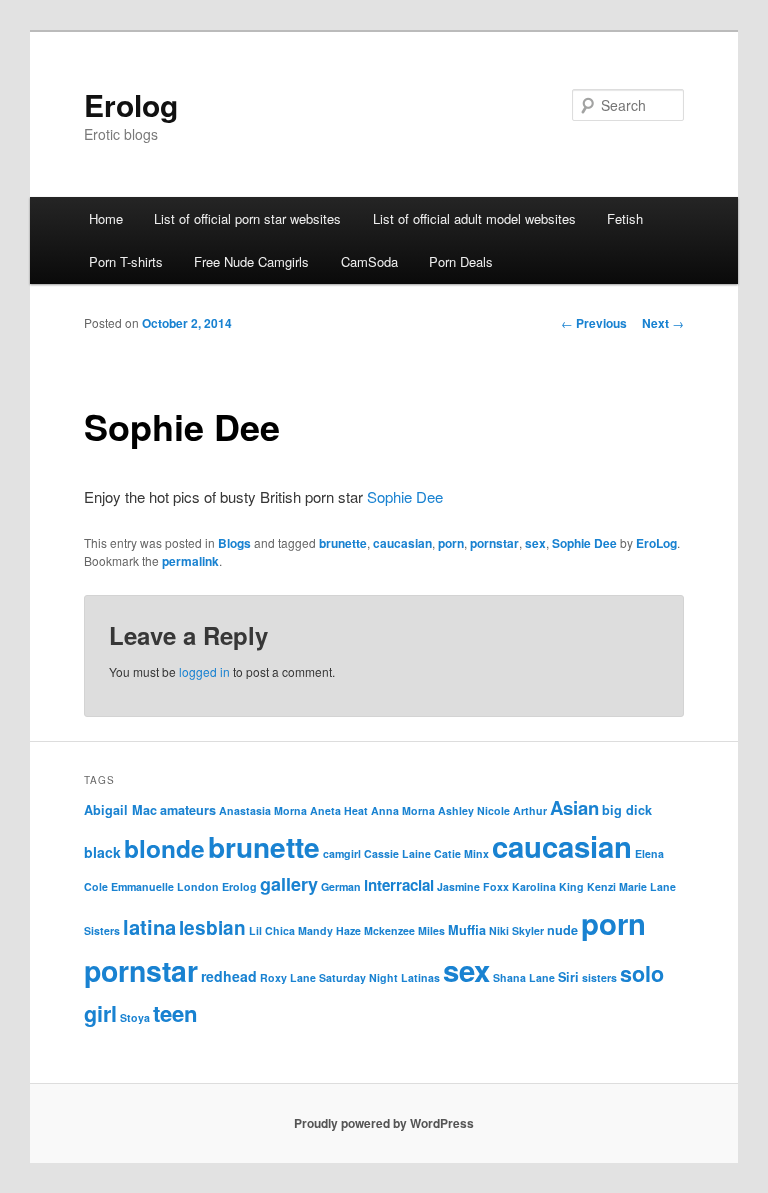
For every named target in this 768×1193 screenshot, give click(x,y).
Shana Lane (524, 977)
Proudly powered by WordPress (384, 1123)
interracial (399, 885)
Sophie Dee (405, 496)
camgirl (342, 853)
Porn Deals (461, 261)
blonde (164, 848)
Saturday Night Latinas (379, 977)
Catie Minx (461, 853)
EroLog (656, 543)
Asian (574, 807)
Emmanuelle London (165, 886)
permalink (190, 561)
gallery (289, 884)
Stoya (135, 1017)
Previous (594, 323)
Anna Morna (403, 810)
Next (663, 323)
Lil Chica (272, 930)
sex (535, 543)
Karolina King (548, 886)
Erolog (131, 104)
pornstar (494, 543)
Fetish (625, 218)
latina (149, 926)
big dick (627, 810)
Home (106, 218)
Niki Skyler (516, 930)
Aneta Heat (339, 810)
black (102, 852)
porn (451, 543)
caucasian (402, 543)
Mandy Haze (329, 930)
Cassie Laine (397, 853)
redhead (229, 976)
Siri (568, 977)
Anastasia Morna (263, 810)
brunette (343, 543)
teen (175, 1013)
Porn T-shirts (126, 261)
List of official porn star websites (247, 218)
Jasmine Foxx (473, 886)
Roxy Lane (288, 977)
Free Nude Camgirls (251, 261)
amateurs (188, 810)
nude (562, 930)
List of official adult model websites (474, 218)
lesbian (212, 927)
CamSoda (369, 261)
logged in (204, 671)
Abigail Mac (120, 810)
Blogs (234, 543)
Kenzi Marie (617, 886)
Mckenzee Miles (404, 930)
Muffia (467, 930)
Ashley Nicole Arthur (492, 810)
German (341, 886)
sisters (599, 977)
